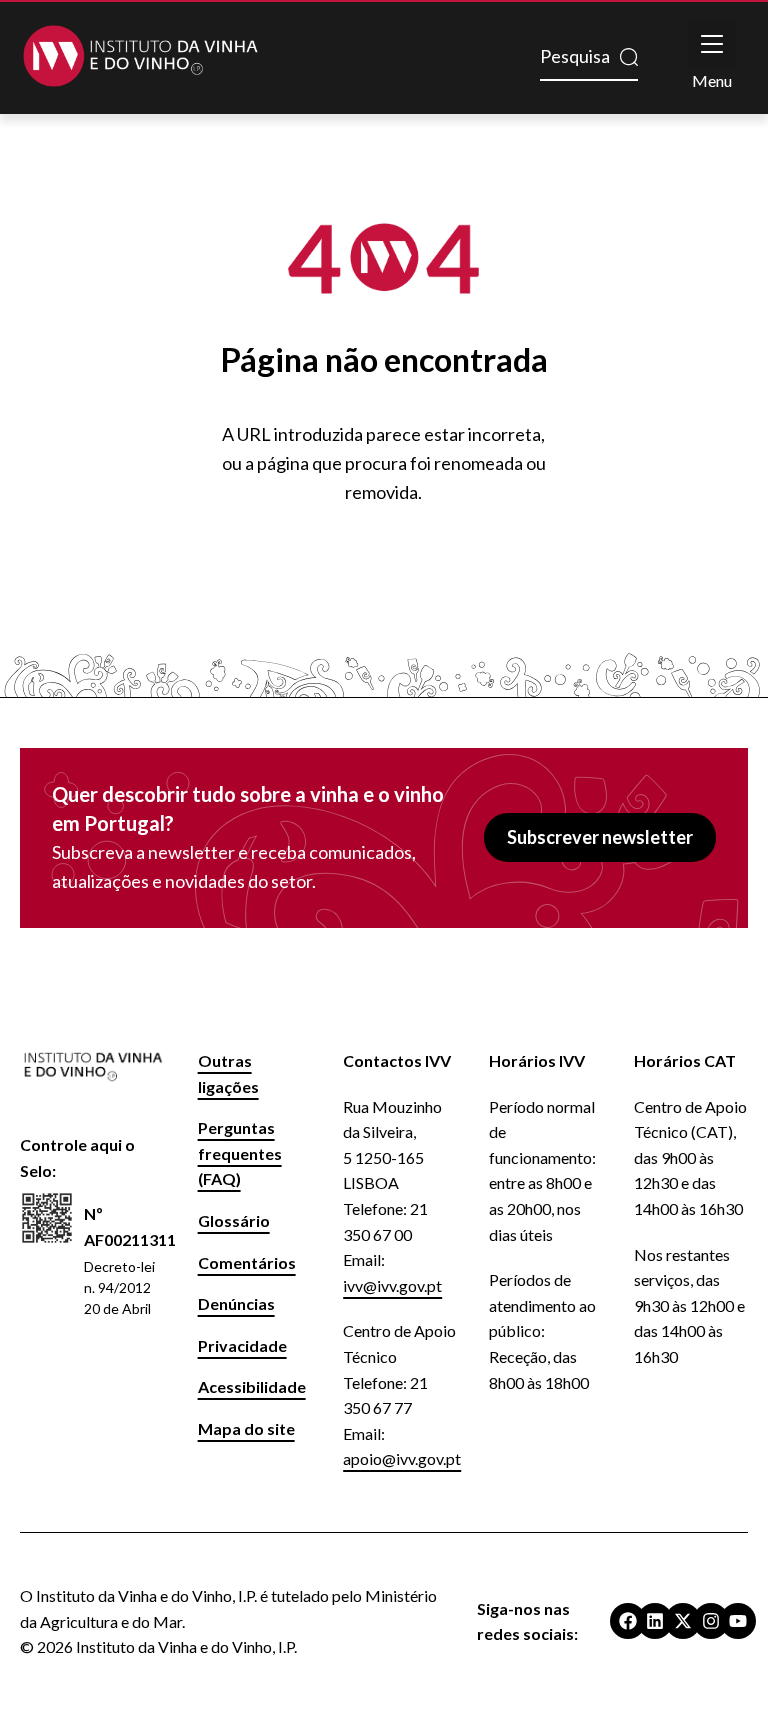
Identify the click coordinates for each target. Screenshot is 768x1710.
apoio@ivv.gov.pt (402, 1458)
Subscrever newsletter (600, 837)
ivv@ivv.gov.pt (392, 1285)
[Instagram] (711, 1621)
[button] (712, 44)
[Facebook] (628, 1621)
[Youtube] (738, 1621)
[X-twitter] (683, 1621)
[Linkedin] (655, 1621)
